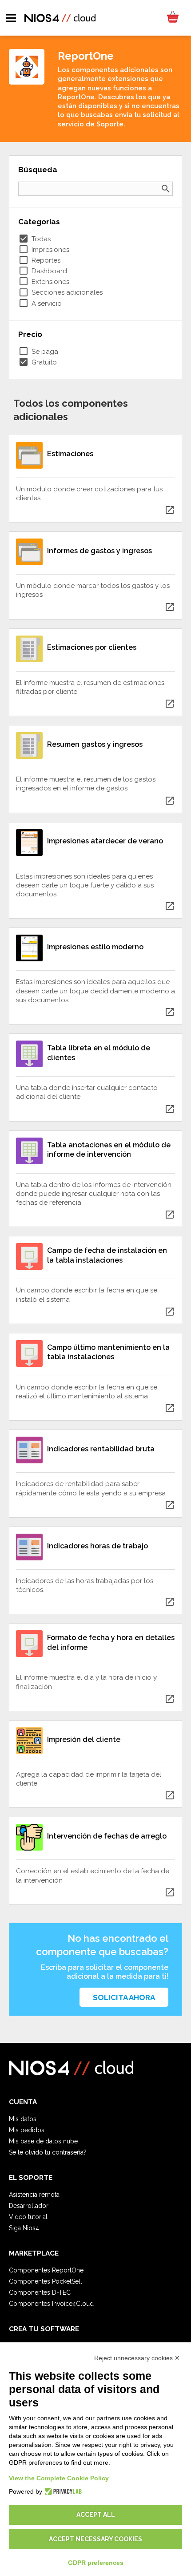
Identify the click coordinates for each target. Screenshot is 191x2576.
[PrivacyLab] (62, 2491)
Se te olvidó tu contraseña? (48, 2152)
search (166, 189)
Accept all (96, 2515)
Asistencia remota (34, 2195)
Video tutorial (28, 2217)
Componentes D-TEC (40, 2292)
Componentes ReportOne (46, 2270)
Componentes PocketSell (46, 2281)
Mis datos (23, 2119)
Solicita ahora (124, 1997)
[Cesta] (172, 18)
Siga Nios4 (24, 2228)
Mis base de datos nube (43, 2141)
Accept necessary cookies (95, 2539)
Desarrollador (29, 2206)
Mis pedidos (27, 2130)
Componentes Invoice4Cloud (51, 2304)
